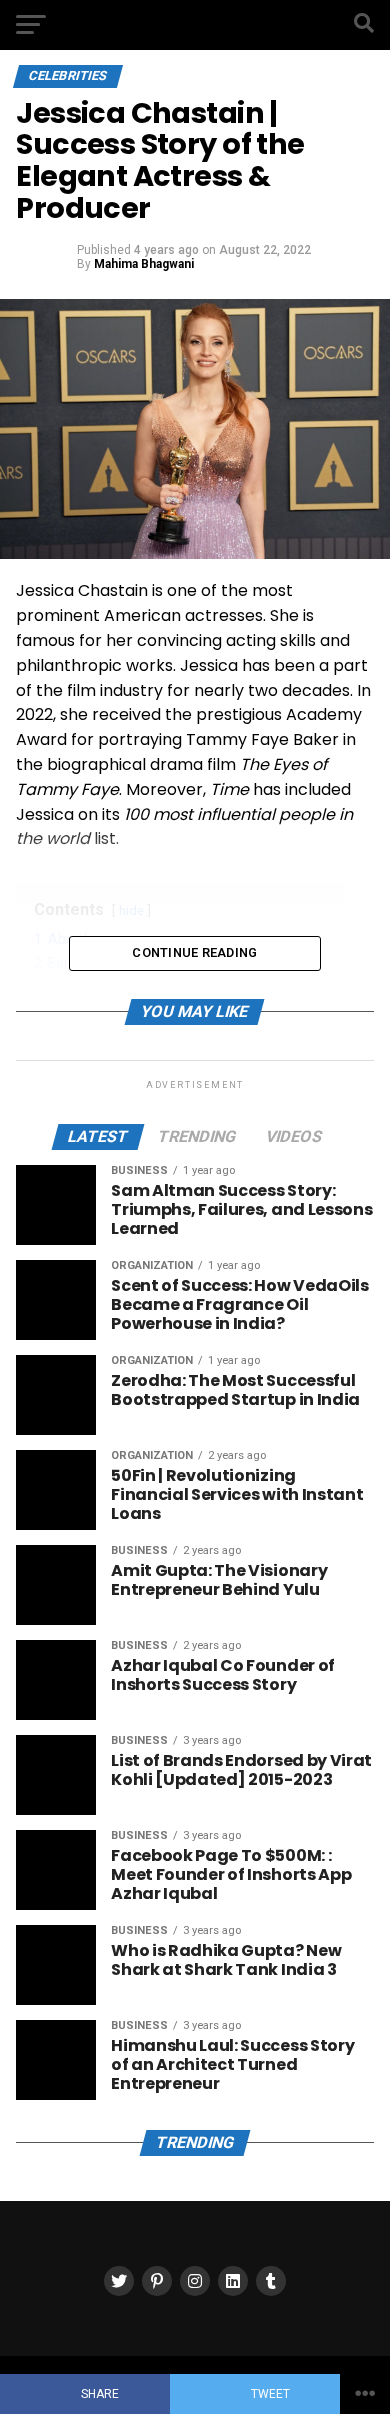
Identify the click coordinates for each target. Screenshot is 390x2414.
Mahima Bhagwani (144, 264)
